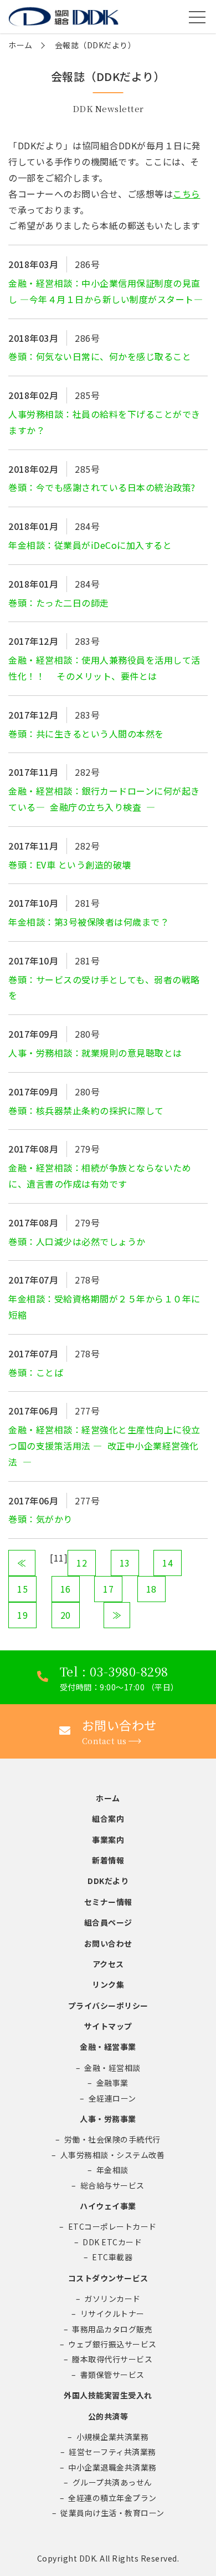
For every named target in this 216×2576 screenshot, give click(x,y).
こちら (187, 194)
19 (22, 1615)
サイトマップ (108, 2026)
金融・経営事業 (108, 2047)
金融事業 (112, 2083)
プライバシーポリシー (108, 2006)
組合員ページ (108, 1922)
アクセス (108, 1964)
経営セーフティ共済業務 (112, 2452)
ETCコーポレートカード (112, 2226)
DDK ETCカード (112, 2242)
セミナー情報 (108, 1902)
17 (108, 1589)
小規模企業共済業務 (113, 2437)
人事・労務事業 (108, 2119)
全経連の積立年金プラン (112, 2498)
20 (66, 1615)
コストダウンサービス (108, 2278)
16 (66, 1589)
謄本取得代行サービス (112, 2359)
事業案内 (108, 1840)
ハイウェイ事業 (108, 2206)
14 (168, 1563)
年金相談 (112, 2170)
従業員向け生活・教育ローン (112, 2513)
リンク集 (108, 1984)
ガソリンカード (112, 2299)
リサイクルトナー (112, 2314)
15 (22, 1589)
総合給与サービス (112, 2185)
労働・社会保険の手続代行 (112, 2139)
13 (125, 1563)
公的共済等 (108, 2416)
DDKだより (108, 1881)
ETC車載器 (112, 2257)
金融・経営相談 (112, 2068)
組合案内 (108, 1819)
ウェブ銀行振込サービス (112, 2344)
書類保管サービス (112, 2375)
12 (82, 1563)
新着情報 (108, 1860)
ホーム (20, 45)
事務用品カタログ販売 (112, 2329)
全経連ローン (112, 2098)
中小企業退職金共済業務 (112, 2467)
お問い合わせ (108, 1943)
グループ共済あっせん (112, 2482)
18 (151, 1589)
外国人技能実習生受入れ (108, 2395)
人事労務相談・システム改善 (113, 2155)
